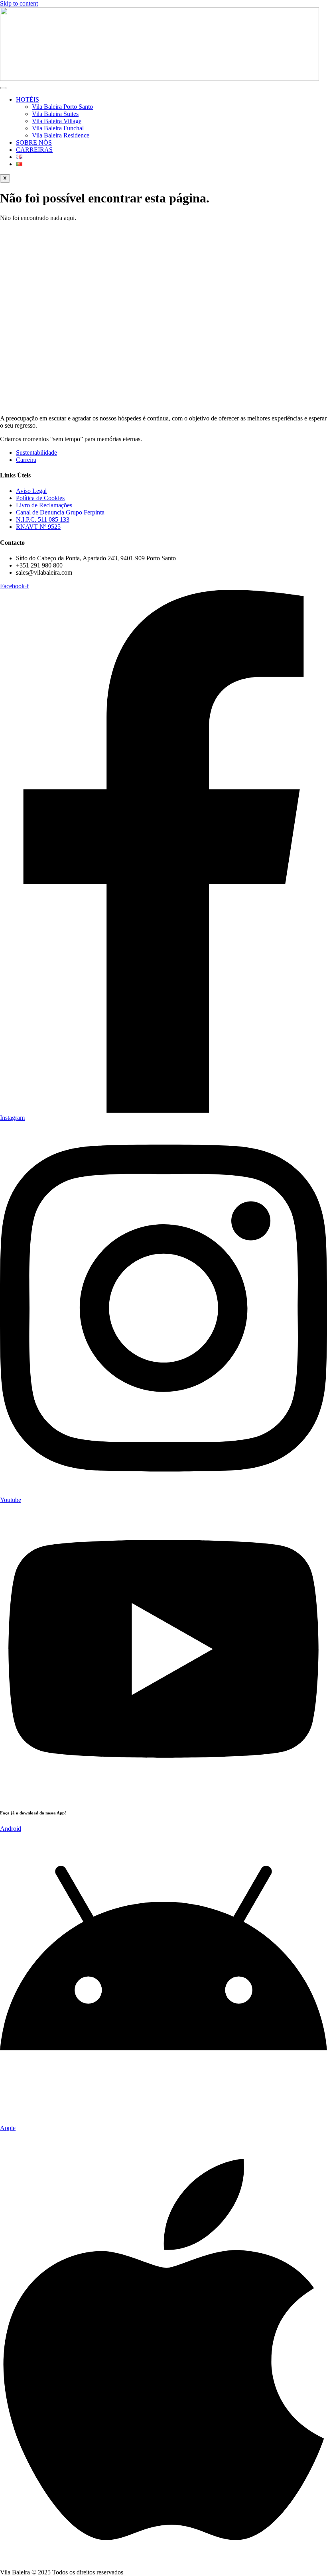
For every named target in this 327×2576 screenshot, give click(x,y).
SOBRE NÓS (34, 142)
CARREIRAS (34, 150)
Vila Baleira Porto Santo (62, 107)
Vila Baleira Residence (61, 135)
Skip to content (19, 3)
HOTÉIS (28, 99)
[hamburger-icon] (3, 88)
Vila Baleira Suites (55, 114)
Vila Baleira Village (57, 121)
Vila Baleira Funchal (58, 128)
